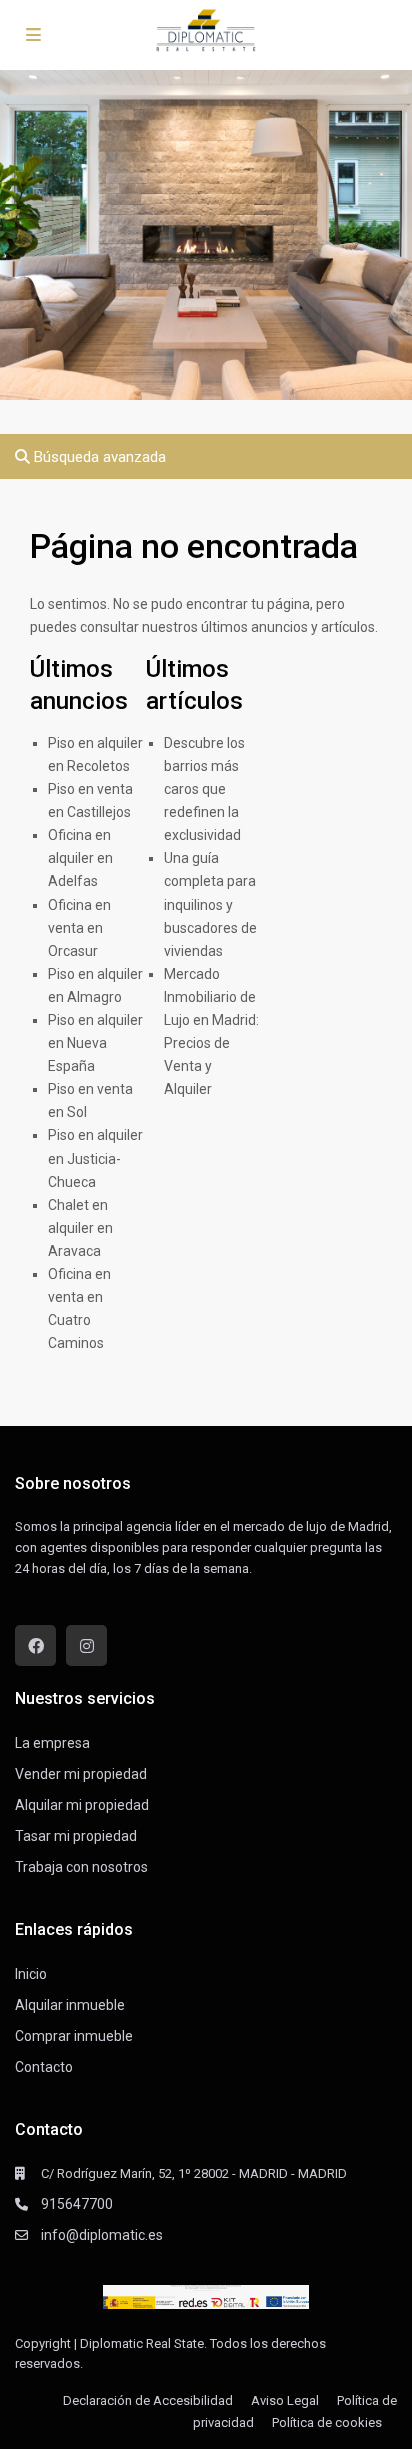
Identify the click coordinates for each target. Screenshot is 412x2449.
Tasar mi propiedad (76, 1836)
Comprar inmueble (74, 2036)
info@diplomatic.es (102, 2235)
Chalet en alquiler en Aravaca (80, 1228)
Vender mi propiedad (81, 1774)
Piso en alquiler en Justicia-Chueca (95, 1158)
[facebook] (35, 1645)
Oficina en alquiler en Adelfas (80, 858)
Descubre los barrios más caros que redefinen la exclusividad (204, 789)
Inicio (31, 1974)
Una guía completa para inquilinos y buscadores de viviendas (210, 904)
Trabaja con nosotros (81, 1867)
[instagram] (86, 1645)
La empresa (52, 1743)
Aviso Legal (285, 2400)
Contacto (44, 2067)
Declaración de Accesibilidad (148, 2400)
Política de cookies (327, 2422)
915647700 (77, 2204)
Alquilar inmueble (70, 2005)
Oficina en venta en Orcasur (79, 928)
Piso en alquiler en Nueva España (95, 1043)
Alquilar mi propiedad (82, 1805)
